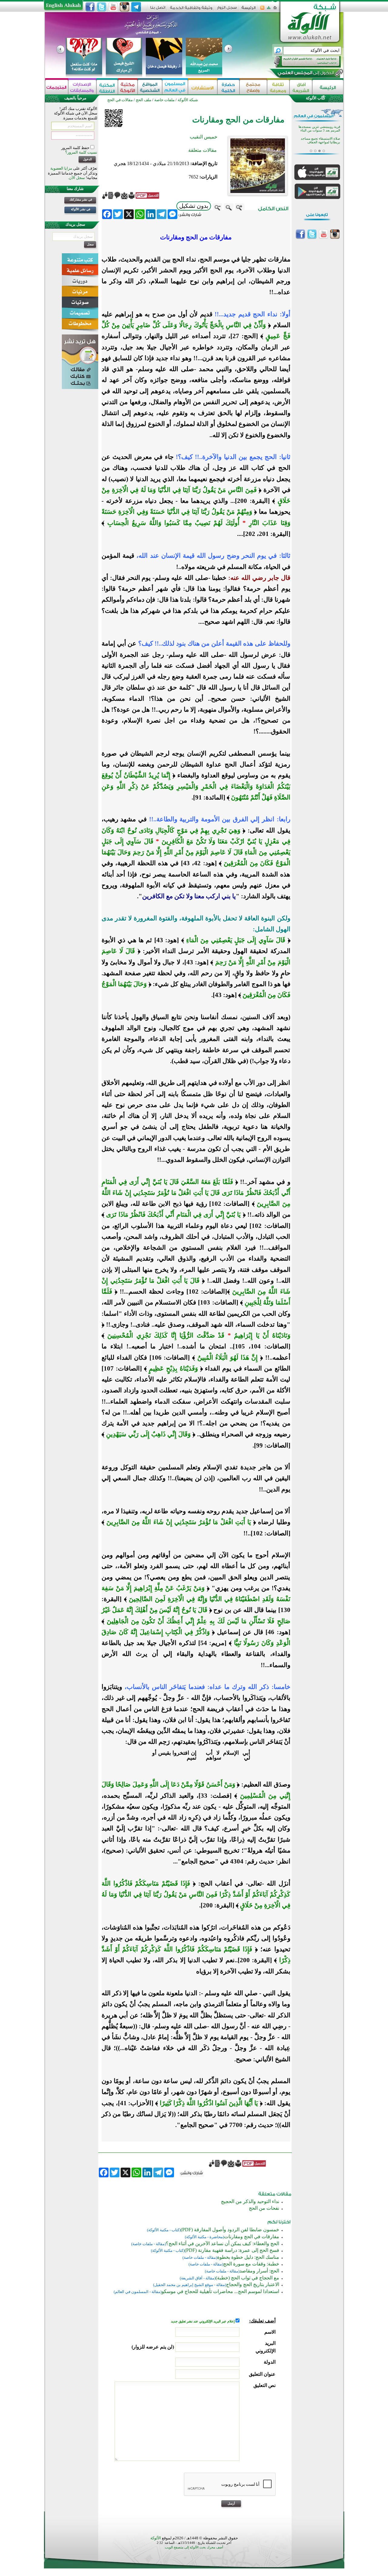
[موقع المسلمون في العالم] (175, 87)
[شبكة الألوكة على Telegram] (136, 7)
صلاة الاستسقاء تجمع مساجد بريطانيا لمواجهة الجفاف (320, 140)
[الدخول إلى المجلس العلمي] (305, 74)
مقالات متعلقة (202, 150)
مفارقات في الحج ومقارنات (252, 2237)
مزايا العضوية (61, 168)
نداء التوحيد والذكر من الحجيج (250, 2201)
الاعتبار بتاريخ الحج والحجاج (253, 2284)
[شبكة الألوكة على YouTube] (113, 7)
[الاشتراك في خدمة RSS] (262, 10)
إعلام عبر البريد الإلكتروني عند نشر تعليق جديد (203, 2321)
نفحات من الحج (264, 2208)
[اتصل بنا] (158, 10)
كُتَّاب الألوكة (316, 98)
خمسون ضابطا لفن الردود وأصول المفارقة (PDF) (230, 2230)
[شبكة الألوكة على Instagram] (125, 7)
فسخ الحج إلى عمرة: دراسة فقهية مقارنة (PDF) (232, 2250)
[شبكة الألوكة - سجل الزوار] (227, 10)
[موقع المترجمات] (57, 87)
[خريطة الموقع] (269, 10)
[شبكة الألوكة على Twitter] (102, 7)
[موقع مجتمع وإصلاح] (253, 87)
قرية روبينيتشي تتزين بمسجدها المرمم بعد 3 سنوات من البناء (319, 129)
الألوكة (156, 2538)
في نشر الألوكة (81, 209)
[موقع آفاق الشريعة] (301, 87)
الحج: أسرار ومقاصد (259, 2271)
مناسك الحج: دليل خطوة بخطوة (248, 2257)
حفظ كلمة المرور (76, 148)
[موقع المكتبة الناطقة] (107, 87)
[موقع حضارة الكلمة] (228, 87)
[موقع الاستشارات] (203, 87)
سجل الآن (77, 178)
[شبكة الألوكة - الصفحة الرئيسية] (249, 10)
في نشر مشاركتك (81, 199)
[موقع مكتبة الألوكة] (128, 87)
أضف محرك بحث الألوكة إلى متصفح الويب (194, 2547)
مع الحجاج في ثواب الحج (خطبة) (247, 2278)
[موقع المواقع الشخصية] (150, 87)
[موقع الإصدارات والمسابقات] (82, 87)
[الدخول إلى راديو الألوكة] (302, 62)
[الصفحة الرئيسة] (275, 10)
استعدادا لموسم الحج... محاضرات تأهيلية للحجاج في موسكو (220, 2291)
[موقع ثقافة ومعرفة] (278, 87)
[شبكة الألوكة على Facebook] (90, 7)
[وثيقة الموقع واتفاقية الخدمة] (191, 10)
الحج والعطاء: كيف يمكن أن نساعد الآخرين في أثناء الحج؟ (222, 2244)
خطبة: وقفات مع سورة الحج (251, 2264)
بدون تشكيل (194, 206)
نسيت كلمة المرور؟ (81, 152)
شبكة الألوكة (188, 100)
